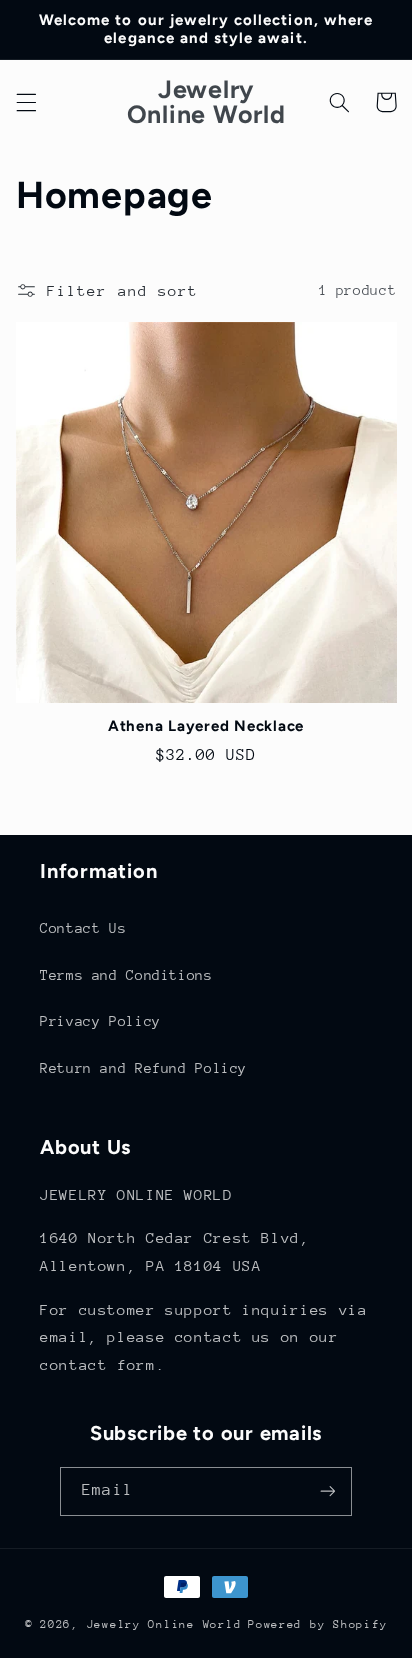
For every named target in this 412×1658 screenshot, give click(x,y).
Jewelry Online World (164, 1624)
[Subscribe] (327, 1491)
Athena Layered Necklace (206, 726)
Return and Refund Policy (143, 1068)
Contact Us (83, 928)
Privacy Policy (100, 1021)
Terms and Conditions (126, 975)
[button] (26, 102)
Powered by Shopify (317, 1624)
